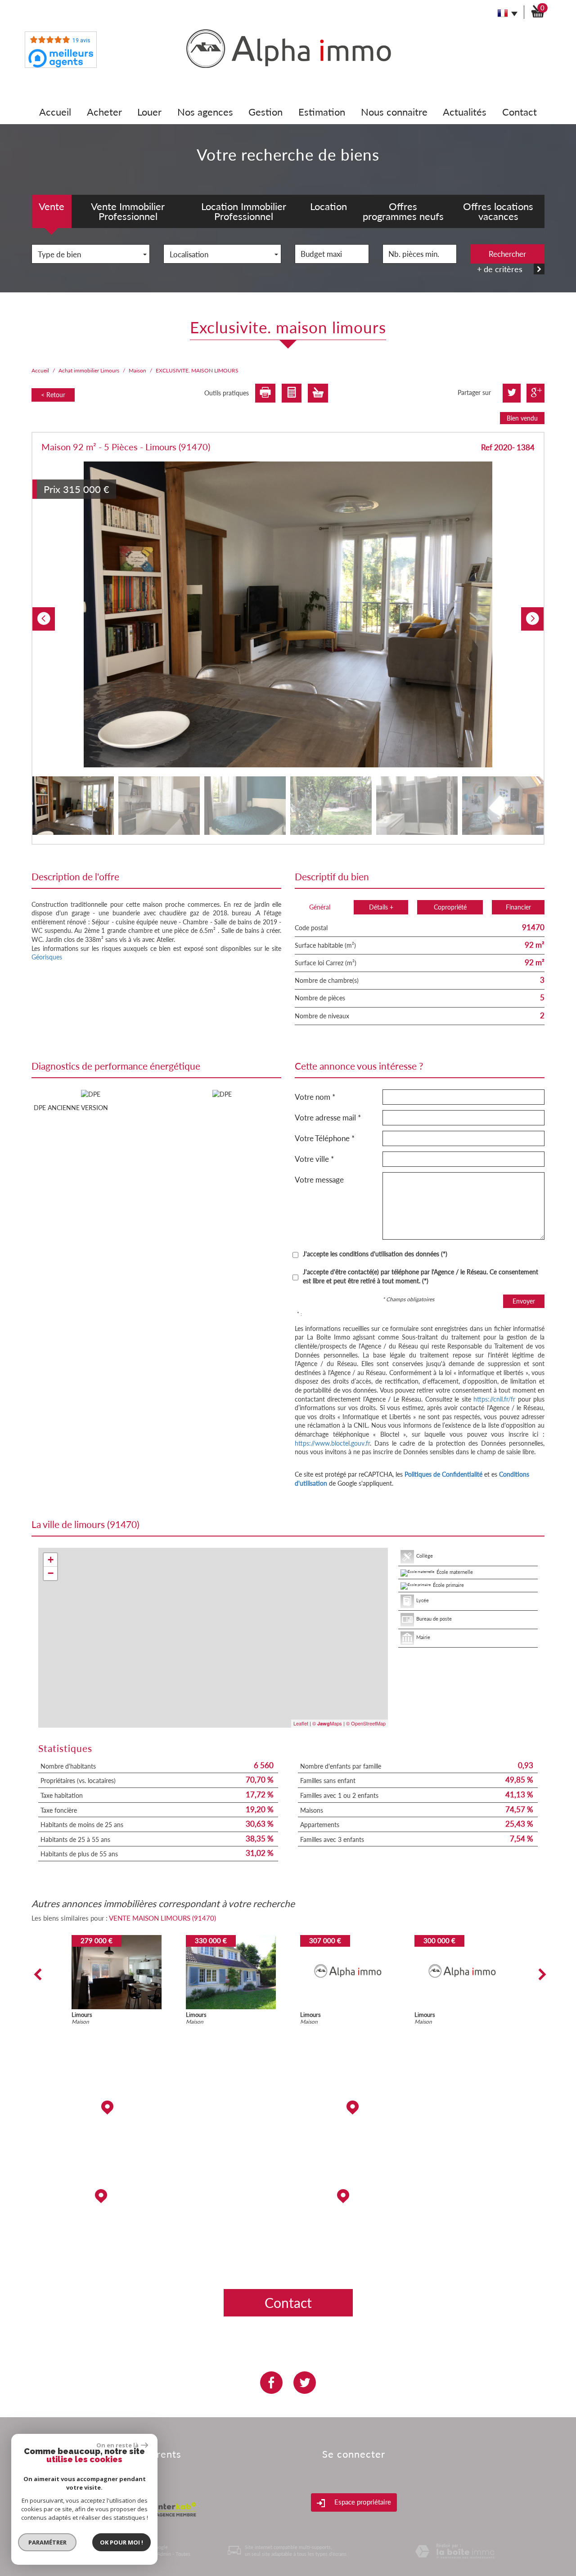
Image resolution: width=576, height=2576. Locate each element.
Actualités (465, 112)
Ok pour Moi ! (121, 2542)
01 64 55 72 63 (157, 2258)
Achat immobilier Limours (89, 370)
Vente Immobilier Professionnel (128, 211)
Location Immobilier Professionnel (244, 211)
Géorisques (47, 957)
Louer (149, 112)
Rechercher (507, 254)
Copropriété (450, 907)
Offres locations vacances (498, 211)
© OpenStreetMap (366, 1723)
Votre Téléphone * (325, 1138)
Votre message (319, 1180)
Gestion (265, 112)
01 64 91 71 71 (157, 2141)
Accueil (55, 112)
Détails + (381, 907)
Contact (520, 112)
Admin (164, 2554)
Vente (52, 206)
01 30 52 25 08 (420, 2230)
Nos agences (205, 112)
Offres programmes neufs (403, 211)
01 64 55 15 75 (420, 2169)
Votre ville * (314, 1159)
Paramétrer (47, 2542)
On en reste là (117, 2445)
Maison (137, 370)
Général (320, 907)
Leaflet (301, 1723)
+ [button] (51, 1560)
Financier (518, 907)
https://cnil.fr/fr (494, 1399)
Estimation (322, 112)
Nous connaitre (394, 112)
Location (328, 206)
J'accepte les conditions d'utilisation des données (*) (375, 1254)
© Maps (327, 1723)
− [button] (51, 1573)
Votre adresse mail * (328, 1118)
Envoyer (524, 1301)
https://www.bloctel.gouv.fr (332, 1443)
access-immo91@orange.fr (420, 2142)
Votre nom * (315, 1097)
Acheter (104, 112)
